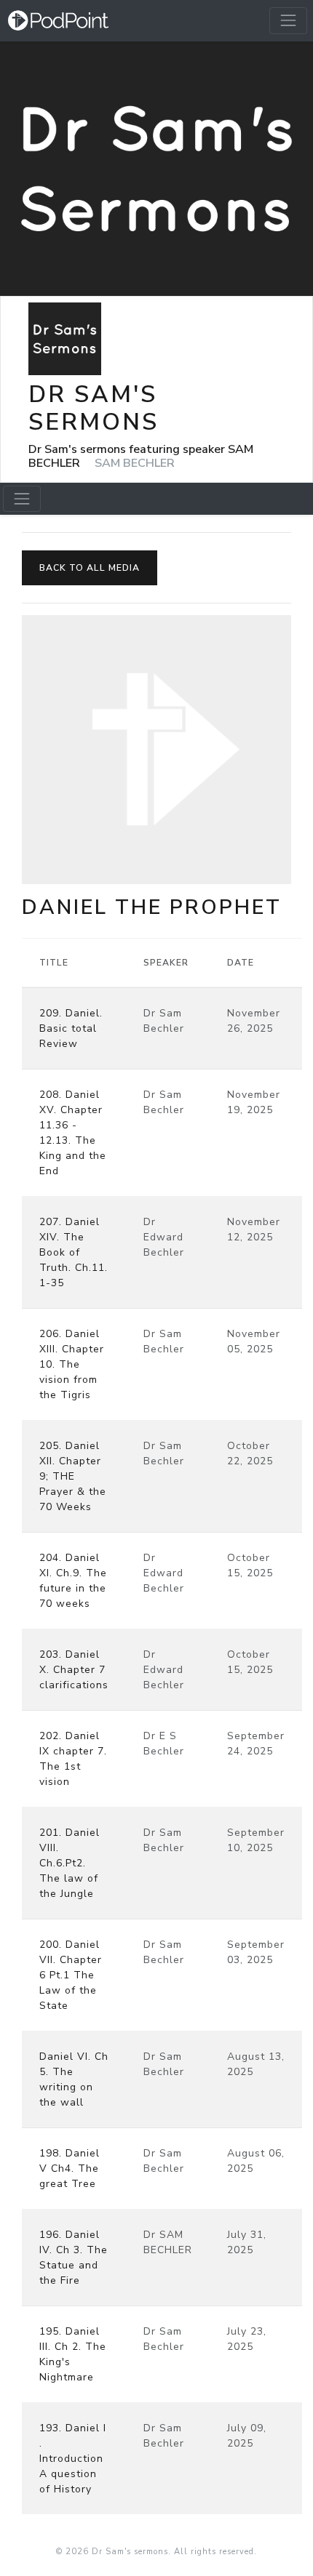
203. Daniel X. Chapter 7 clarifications (74, 1670)
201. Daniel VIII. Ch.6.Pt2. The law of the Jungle (70, 1863)
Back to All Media (90, 568)
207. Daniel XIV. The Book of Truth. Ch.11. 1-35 (74, 1252)
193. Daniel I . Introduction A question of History (73, 2459)
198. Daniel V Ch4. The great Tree (70, 2168)
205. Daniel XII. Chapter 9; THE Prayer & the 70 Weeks (73, 1476)
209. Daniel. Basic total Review (71, 1028)
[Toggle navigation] (288, 20)
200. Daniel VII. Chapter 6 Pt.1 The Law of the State (71, 1975)
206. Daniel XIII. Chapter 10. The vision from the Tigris (72, 1364)
